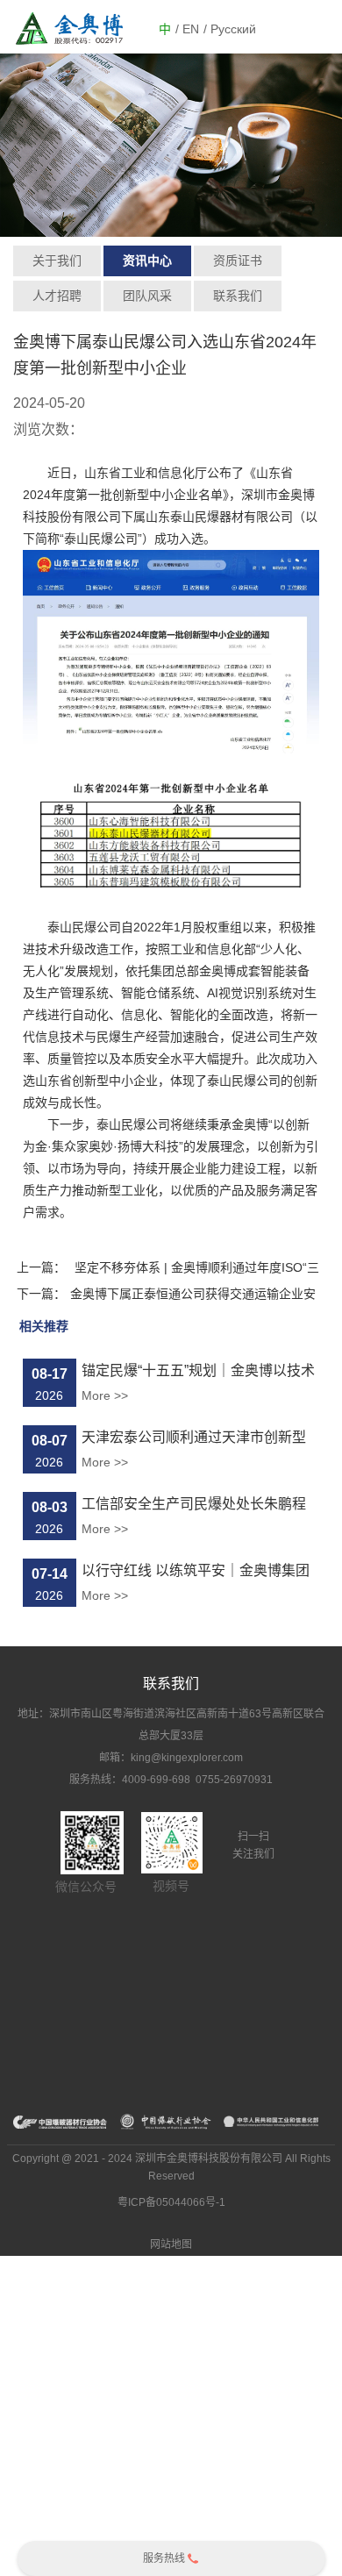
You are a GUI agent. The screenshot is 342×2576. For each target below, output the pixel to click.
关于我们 (57, 260)
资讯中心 (147, 260)
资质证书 (238, 260)
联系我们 (238, 296)
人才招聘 (57, 296)
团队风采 (147, 296)
